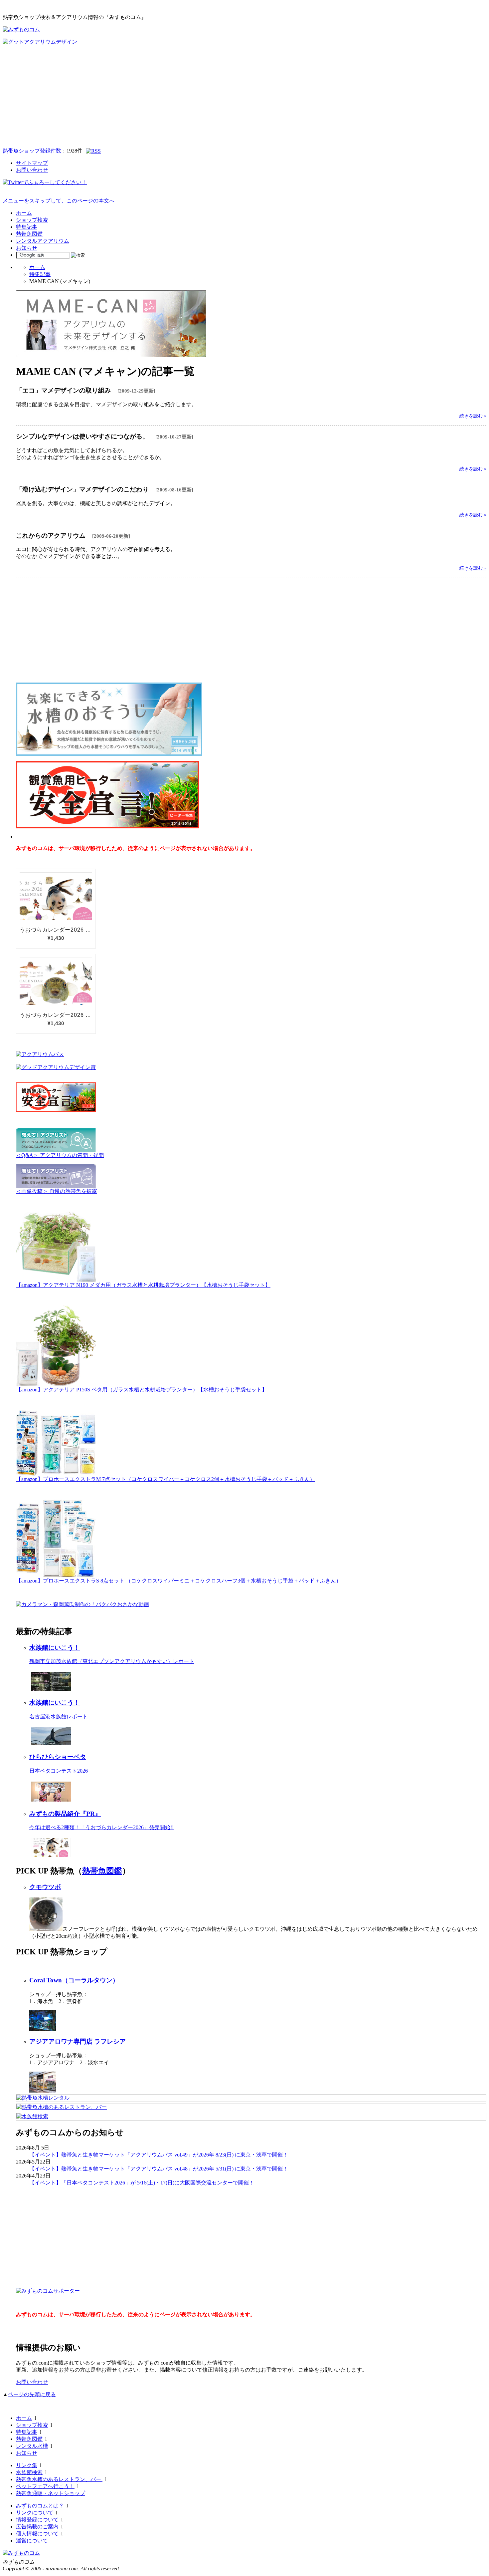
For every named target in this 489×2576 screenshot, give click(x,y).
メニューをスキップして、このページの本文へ (59, 201)
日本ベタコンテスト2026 (59, 1771)
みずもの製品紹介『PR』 (65, 1814)
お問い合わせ (32, 170)
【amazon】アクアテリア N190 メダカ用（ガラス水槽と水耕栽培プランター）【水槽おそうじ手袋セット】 (143, 1285)
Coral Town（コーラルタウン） (74, 1980)
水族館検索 (29, 2472)
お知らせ (27, 248)
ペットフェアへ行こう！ (45, 2486)
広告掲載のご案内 (37, 2527)
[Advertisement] (244, 96)
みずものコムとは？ (40, 2506)
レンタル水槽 (32, 2446)
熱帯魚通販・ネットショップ (51, 2493)
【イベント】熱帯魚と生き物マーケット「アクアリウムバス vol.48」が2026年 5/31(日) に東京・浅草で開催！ (159, 2169)
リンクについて (35, 2513)
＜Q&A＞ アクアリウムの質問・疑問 (60, 1155)
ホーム (24, 213)
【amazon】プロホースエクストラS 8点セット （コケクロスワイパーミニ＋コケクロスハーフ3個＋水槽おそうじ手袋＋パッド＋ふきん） (179, 1581)
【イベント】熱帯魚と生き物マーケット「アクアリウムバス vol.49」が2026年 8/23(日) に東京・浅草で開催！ (159, 2155)
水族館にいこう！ (55, 1648)
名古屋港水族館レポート (59, 1717)
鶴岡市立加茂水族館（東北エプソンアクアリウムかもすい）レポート (112, 1661)
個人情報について (37, 2534)
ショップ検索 (32, 220)
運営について (32, 2541)
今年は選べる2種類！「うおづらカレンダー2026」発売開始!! (101, 1827)
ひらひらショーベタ (58, 1757)
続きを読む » (473, 416)
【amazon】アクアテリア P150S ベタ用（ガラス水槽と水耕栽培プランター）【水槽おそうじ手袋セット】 (142, 1390)
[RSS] (93, 151)
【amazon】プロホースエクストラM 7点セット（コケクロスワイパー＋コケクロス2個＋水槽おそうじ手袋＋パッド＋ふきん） (165, 1479)
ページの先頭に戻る (32, 2394)
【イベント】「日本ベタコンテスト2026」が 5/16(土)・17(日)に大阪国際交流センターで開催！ (142, 2183)
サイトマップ (32, 163)
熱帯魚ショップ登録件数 (32, 151)
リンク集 (27, 2465)
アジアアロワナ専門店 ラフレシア (78, 2041)
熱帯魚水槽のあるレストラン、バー (59, 2479)
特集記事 (27, 227)
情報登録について (37, 2520)
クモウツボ (45, 1887)
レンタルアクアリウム (43, 241)
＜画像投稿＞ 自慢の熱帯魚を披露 (57, 1191)
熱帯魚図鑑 (29, 234)
